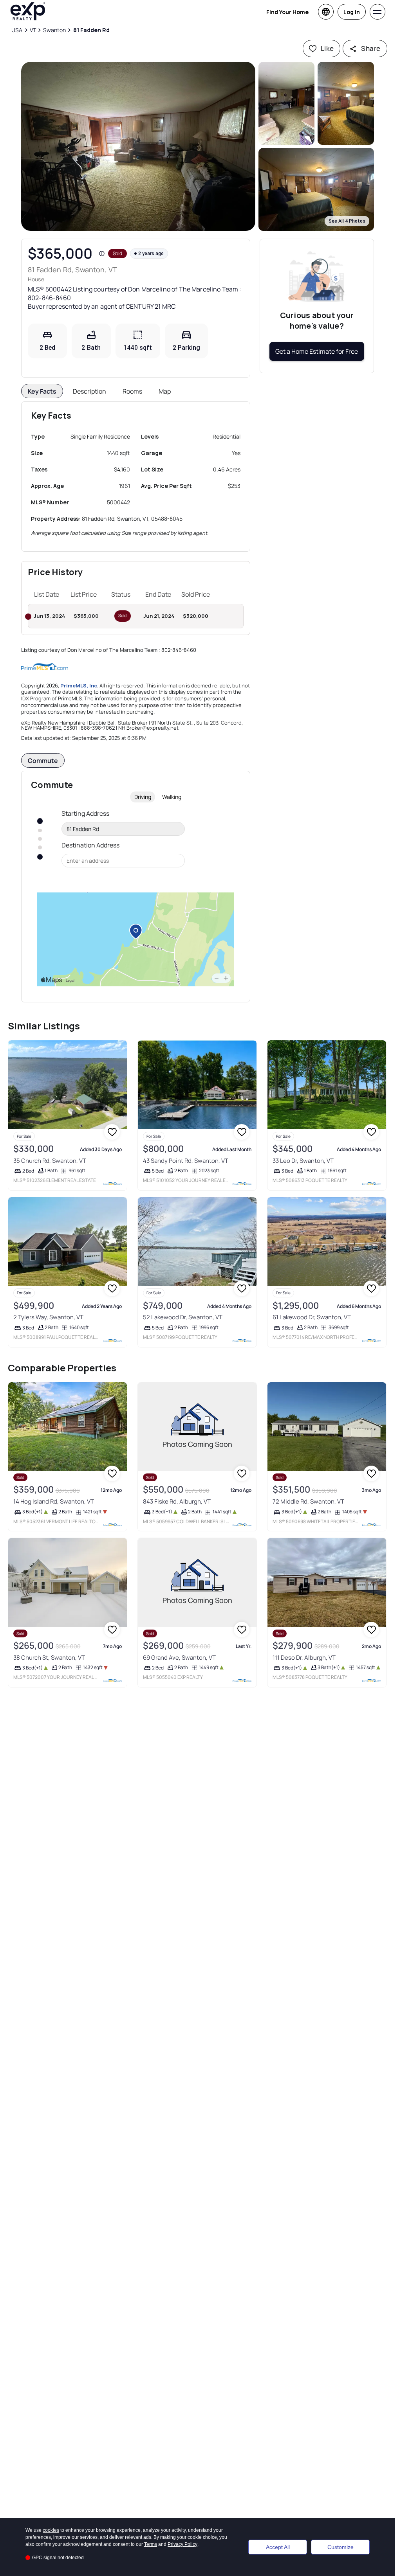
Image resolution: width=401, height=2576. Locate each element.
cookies (51, 2530)
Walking (172, 797)
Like (327, 48)
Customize (340, 2547)
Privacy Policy (182, 2544)
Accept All (278, 2547)
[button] (138, 146)
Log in (352, 12)
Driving (143, 797)
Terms (151, 2544)
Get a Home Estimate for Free (317, 351)
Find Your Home (287, 12)
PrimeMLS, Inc (79, 685)
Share (371, 48)
